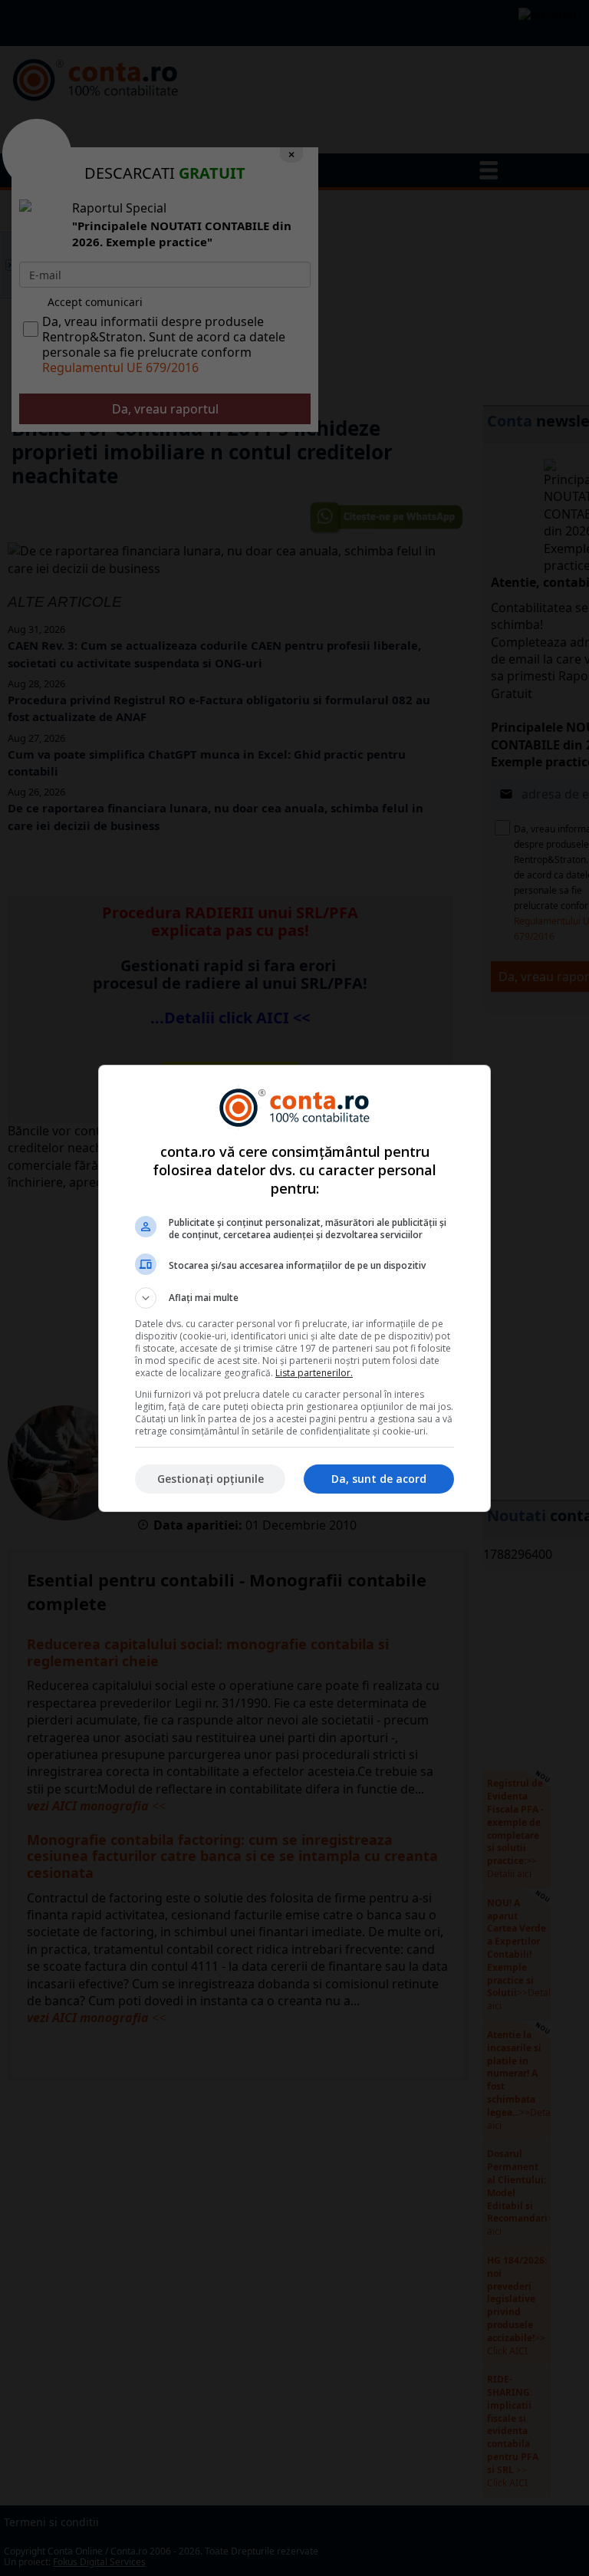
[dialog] (294, 1288)
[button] (294, 1298)
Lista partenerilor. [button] (314, 1373)
